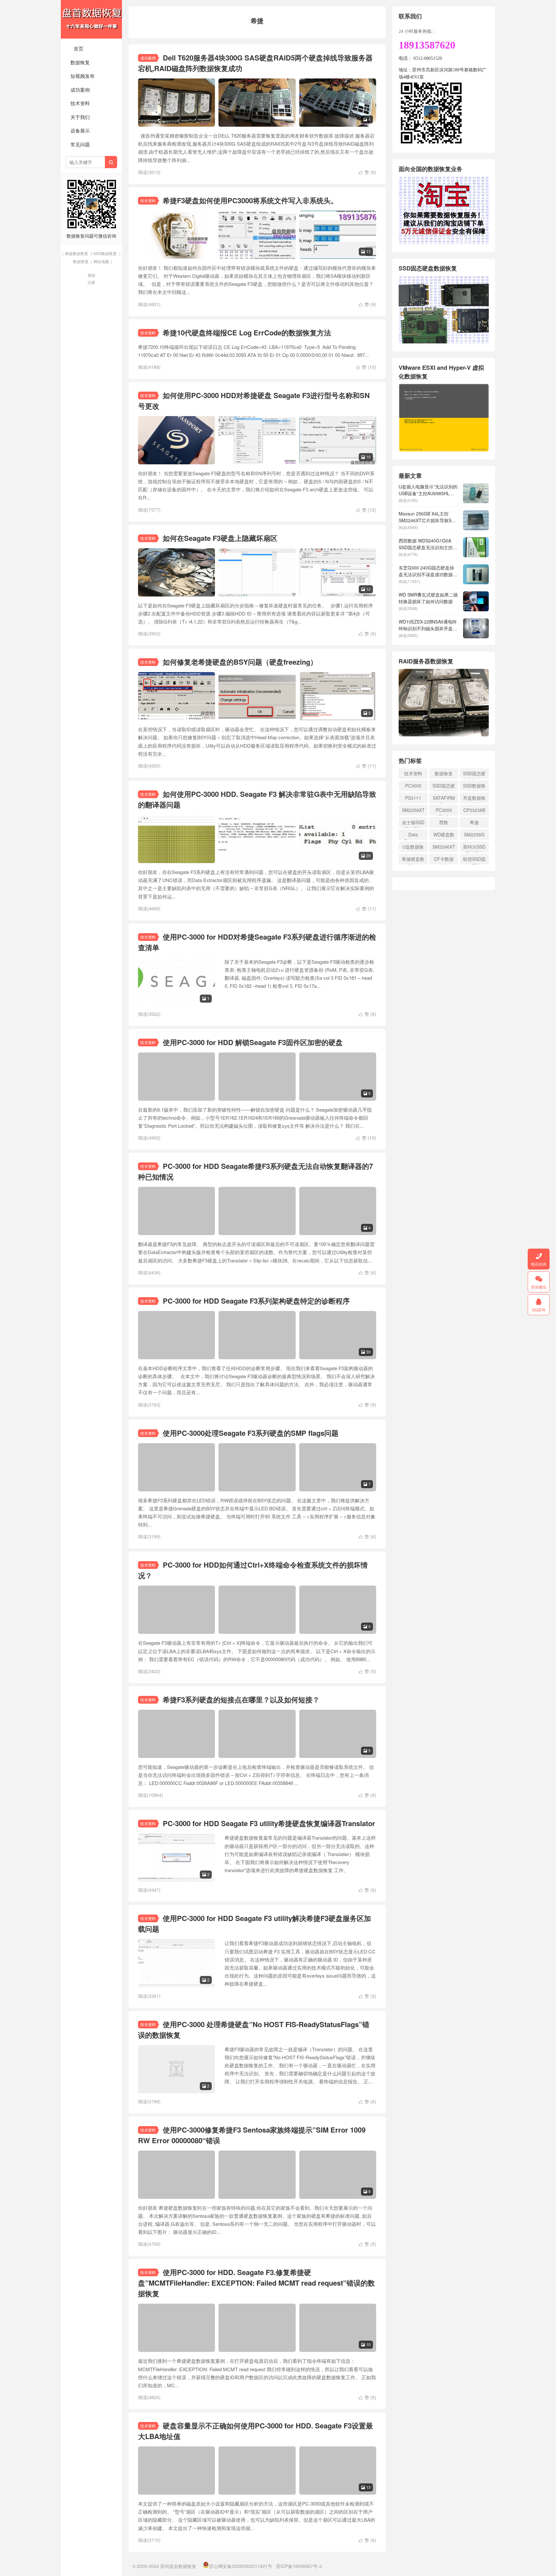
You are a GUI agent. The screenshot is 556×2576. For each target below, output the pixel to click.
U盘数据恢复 (413, 848)
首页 (79, 48)
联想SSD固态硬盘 (474, 860)
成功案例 (80, 90)
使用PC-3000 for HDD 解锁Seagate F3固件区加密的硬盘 (253, 1042)
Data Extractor (413, 836)
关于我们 (80, 117)
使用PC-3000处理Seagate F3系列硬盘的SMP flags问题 (251, 1433)
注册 (91, 282)
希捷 (474, 822)
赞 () (367, 172)
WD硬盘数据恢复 (444, 836)
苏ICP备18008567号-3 (299, 2566)
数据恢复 (80, 62)
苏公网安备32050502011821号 (241, 2566)
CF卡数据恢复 (444, 860)
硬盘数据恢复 (77, 253)
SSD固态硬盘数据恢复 (444, 787)
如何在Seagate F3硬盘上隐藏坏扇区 (220, 538)
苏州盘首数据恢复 (91, 19)
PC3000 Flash (444, 811)
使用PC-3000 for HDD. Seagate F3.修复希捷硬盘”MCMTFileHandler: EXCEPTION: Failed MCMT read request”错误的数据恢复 (256, 2283)
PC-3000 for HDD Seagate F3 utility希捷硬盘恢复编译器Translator (269, 1823)
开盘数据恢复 (474, 799)
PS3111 (413, 798)
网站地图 (101, 261)
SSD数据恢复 (105, 253)
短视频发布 (83, 76)
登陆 (91, 275)
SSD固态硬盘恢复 (474, 774)
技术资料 (80, 103)
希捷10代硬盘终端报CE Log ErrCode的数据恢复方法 (247, 332)
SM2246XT (444, 847)
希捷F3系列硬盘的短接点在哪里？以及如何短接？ (241, 1699)
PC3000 (413, 786)
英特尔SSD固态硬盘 (474, 848)
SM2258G (474, 834)
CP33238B (474, 810)
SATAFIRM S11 (444, 799)
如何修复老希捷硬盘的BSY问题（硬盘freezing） (240, 662)
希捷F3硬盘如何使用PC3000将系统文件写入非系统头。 (250, 200)
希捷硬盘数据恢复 (413, 860)
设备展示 (80, 130)
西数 (444, 822)
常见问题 (80, 144)
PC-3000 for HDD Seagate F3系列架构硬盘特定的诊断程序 (256, 1301)
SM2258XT (413, 810)
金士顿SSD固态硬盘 (413, 823)
